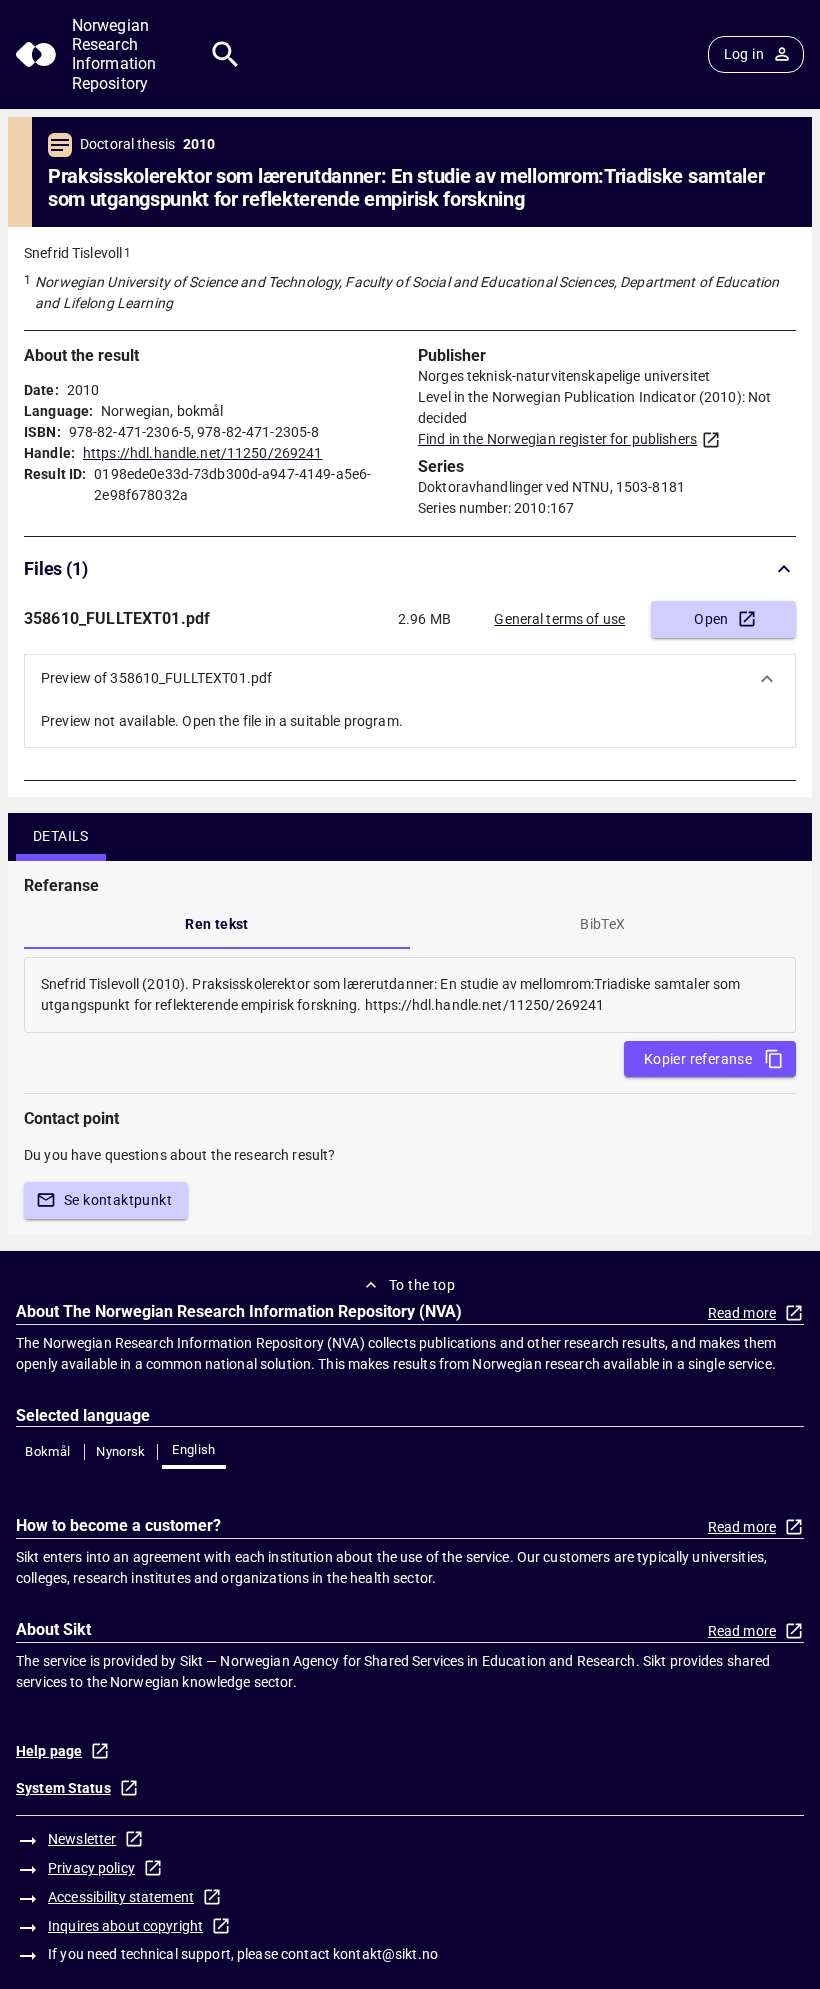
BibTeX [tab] (602, 924)
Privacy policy (91, 1868)
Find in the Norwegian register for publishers (557, 439)
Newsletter (82, 1839)
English (194, 1449)
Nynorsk (121, 1451)
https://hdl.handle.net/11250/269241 (203, 453)
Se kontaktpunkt (118, 1200)
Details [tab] (61, 836)
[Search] (225, 54)
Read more (742, 1313)
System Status (63, 1788)
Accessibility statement (121, 1897)
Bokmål (47, 1451)
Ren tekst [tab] (217, 924)
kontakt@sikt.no (385, 1954)
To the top (422, 1285)
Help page (49, 1751)
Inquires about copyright (125, 1926)
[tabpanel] (410, 995)
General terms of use (559, 619)
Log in (744, 54)
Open (711, 619)
